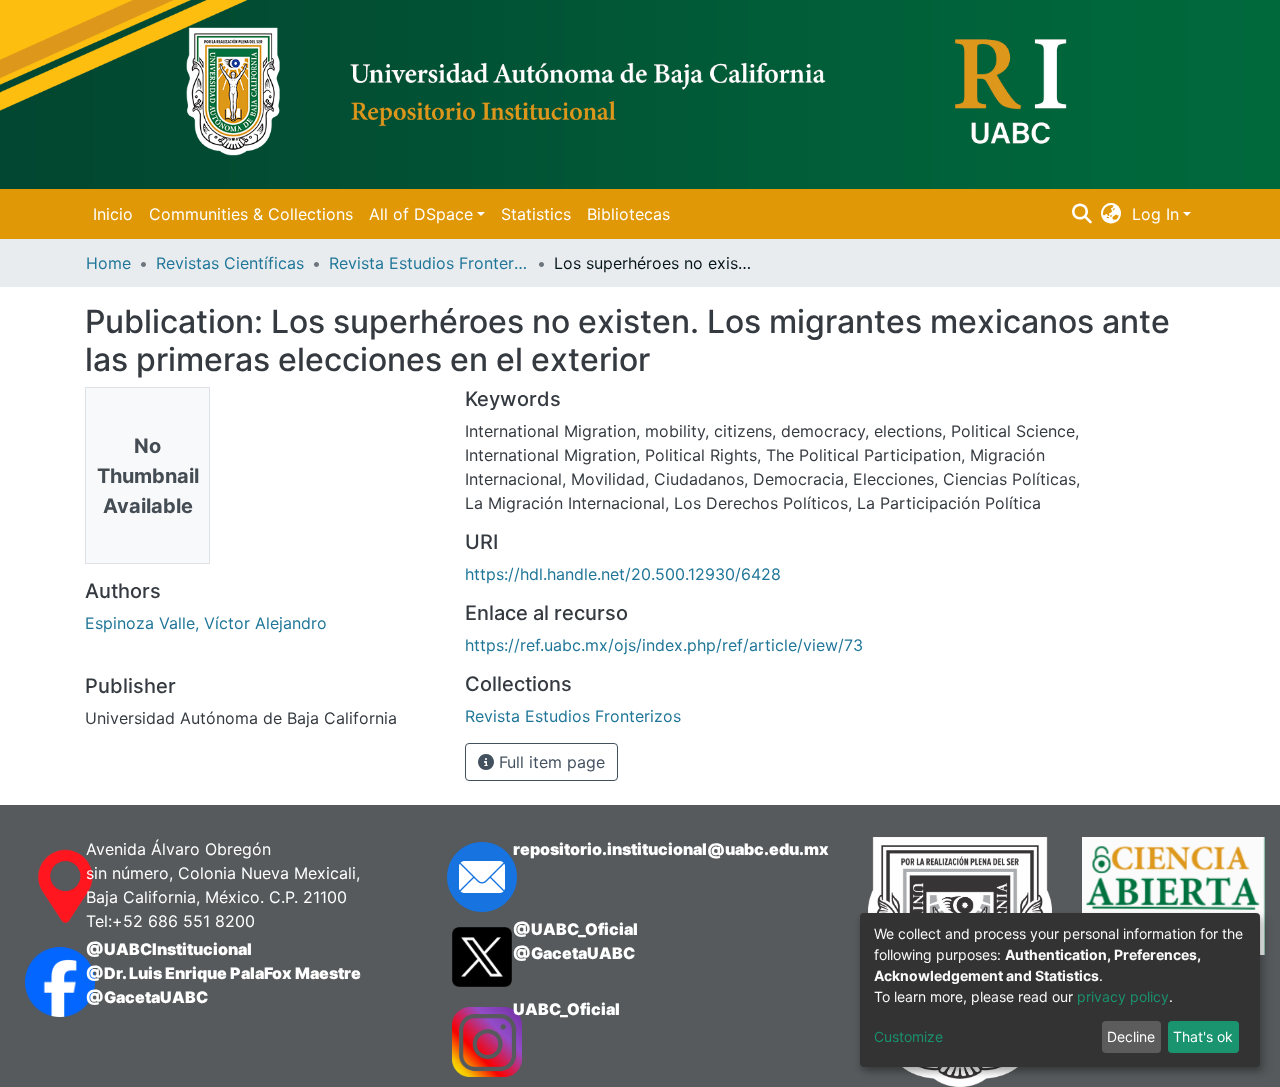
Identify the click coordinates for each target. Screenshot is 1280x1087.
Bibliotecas (628, 214)
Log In (1155, 214)
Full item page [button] (549, 762)
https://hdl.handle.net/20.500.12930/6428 (623, 574)
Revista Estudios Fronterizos (429, 263)
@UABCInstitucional (169, 949)
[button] (1111, 214)
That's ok (1203, 1036)
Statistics (536, 214)
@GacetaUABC (147, 997)
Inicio (113, 214)
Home (108, 263)
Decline (1131, 1036)
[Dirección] (35, 887)
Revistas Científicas (230, 263)
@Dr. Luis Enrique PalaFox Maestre (223, 973)
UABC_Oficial (566, 1009)
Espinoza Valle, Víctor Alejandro (206, 623)
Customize (908, 1036)
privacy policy (1123, 996)
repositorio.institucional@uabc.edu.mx (671, 849)
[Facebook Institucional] (35, 982)
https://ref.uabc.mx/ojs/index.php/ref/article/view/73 (664, 645)
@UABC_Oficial (575, 929)
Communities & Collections (251, 214)
